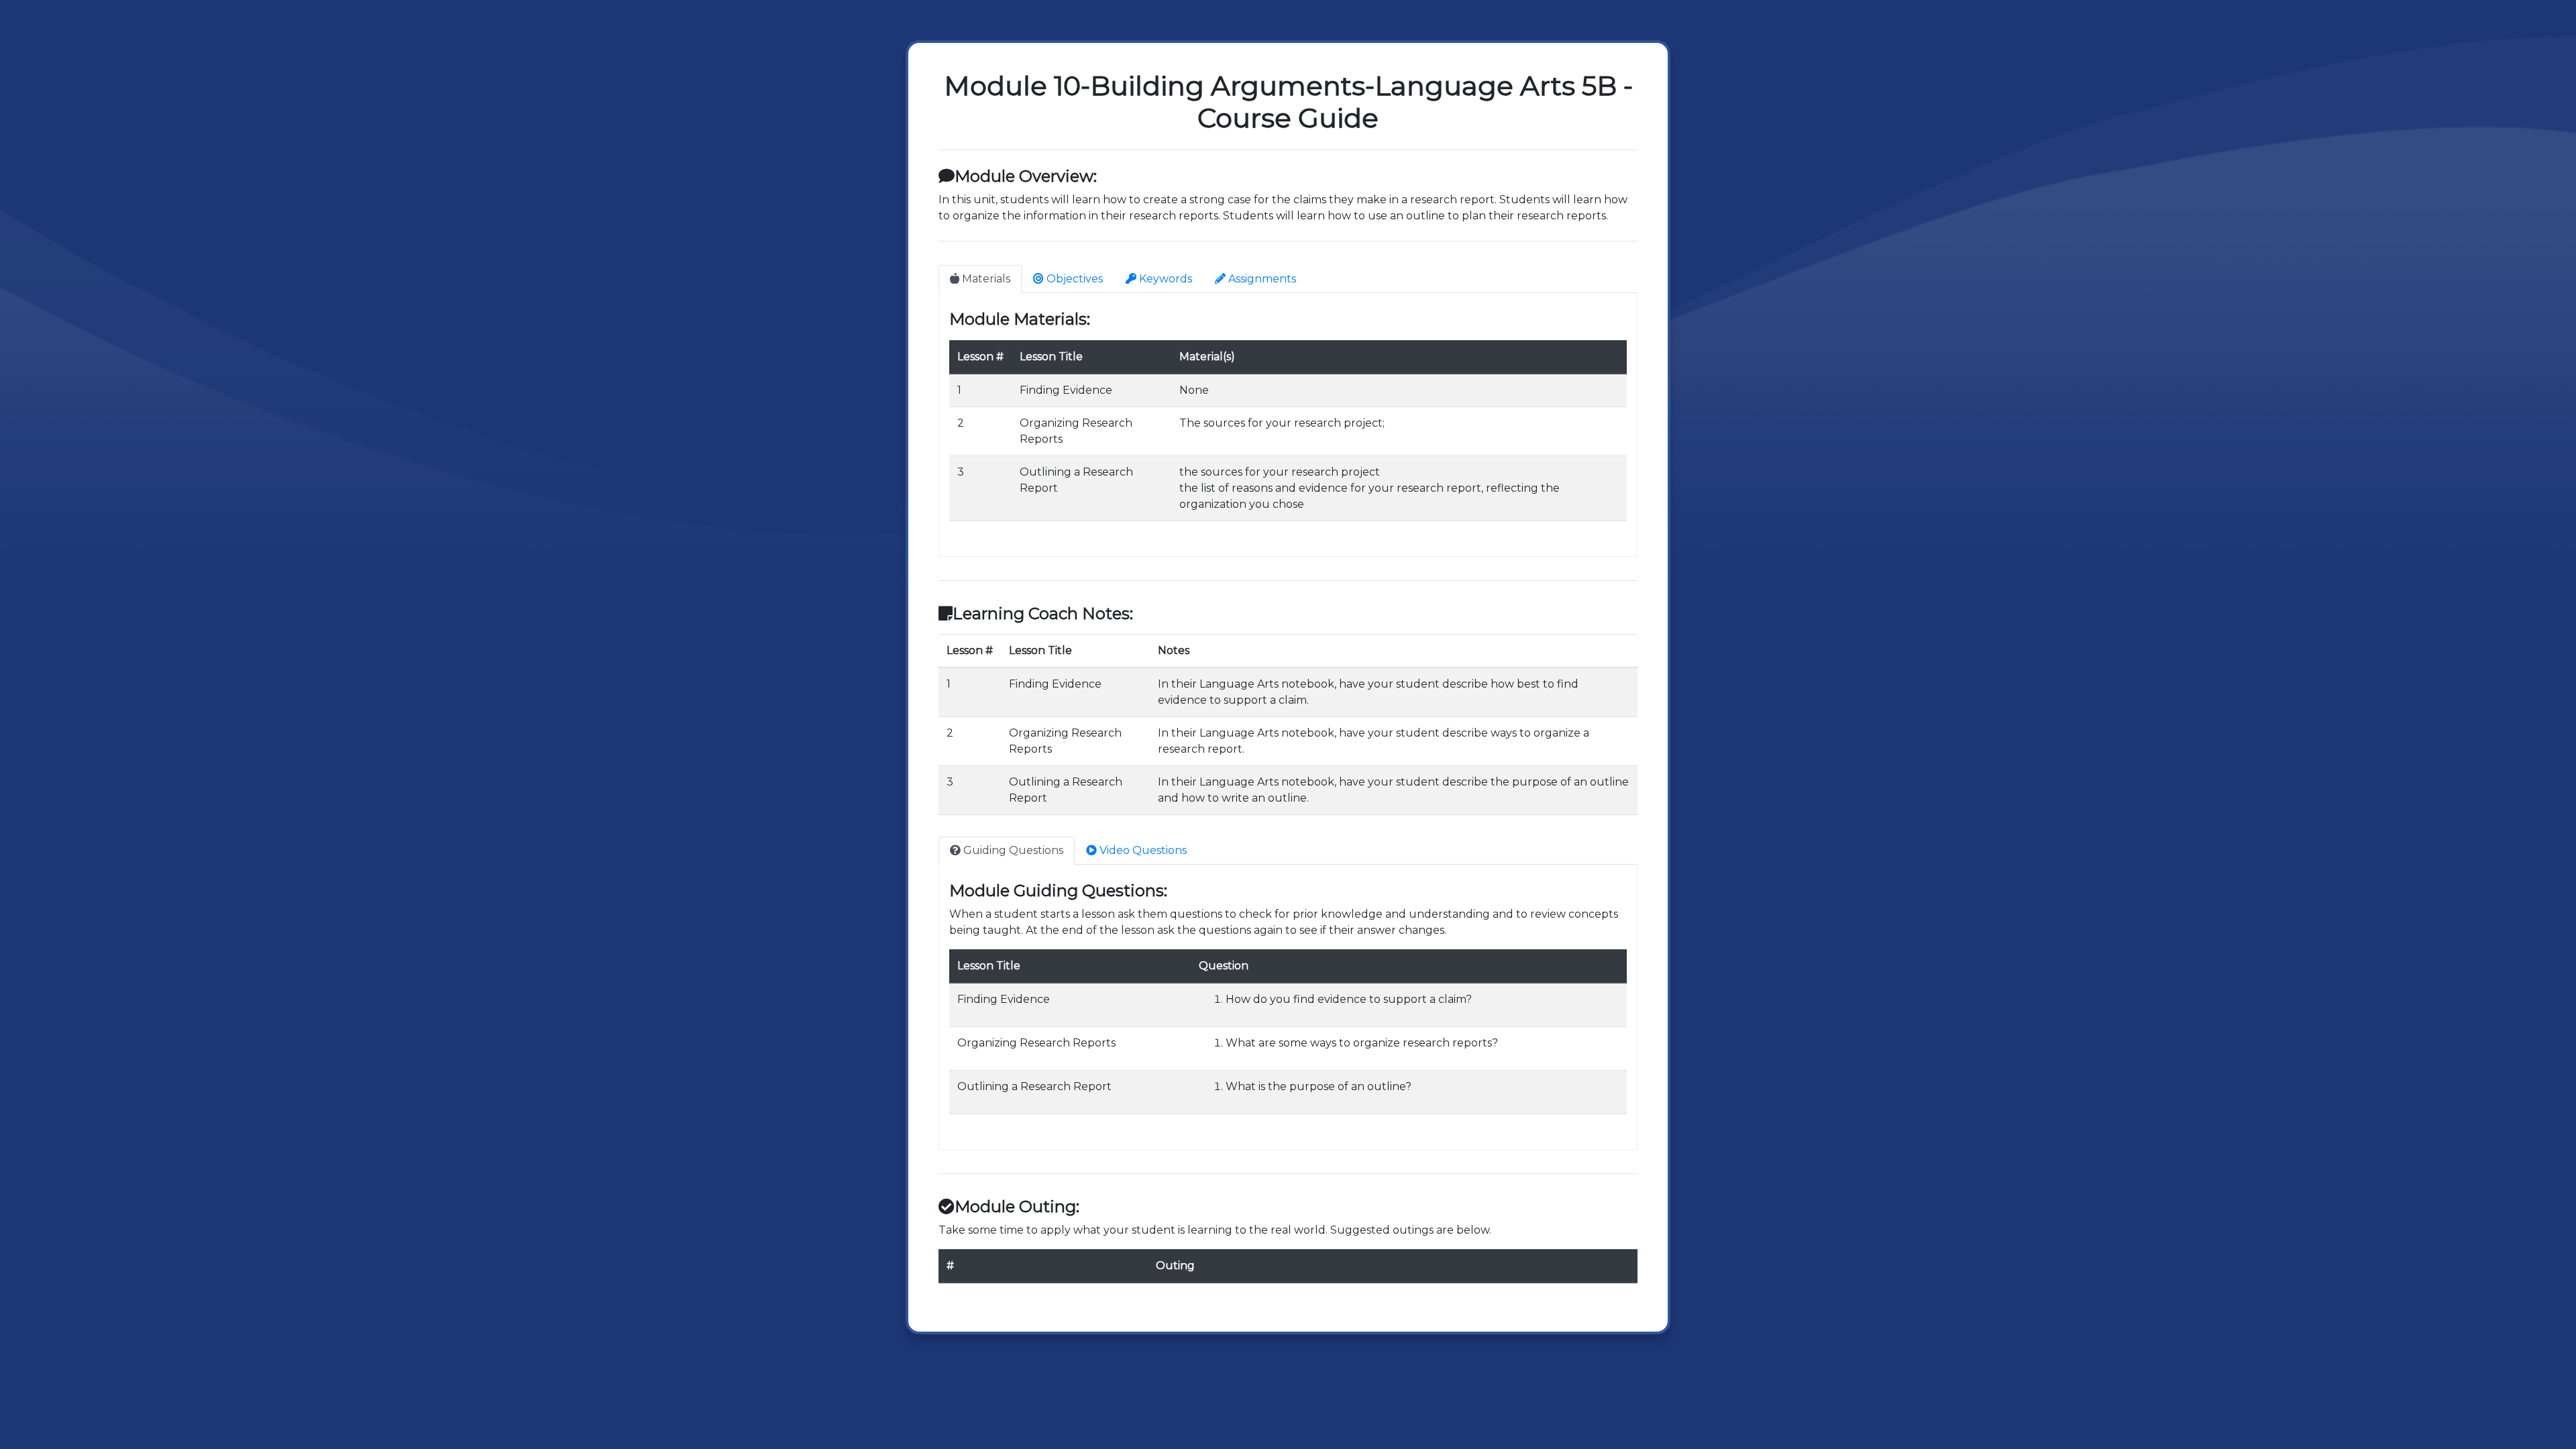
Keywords (1164, 279)
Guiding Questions (1012, 850)
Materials (985, 279)
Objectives (1073, 279)
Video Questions (1142, 850)
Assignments (1261, 279)
